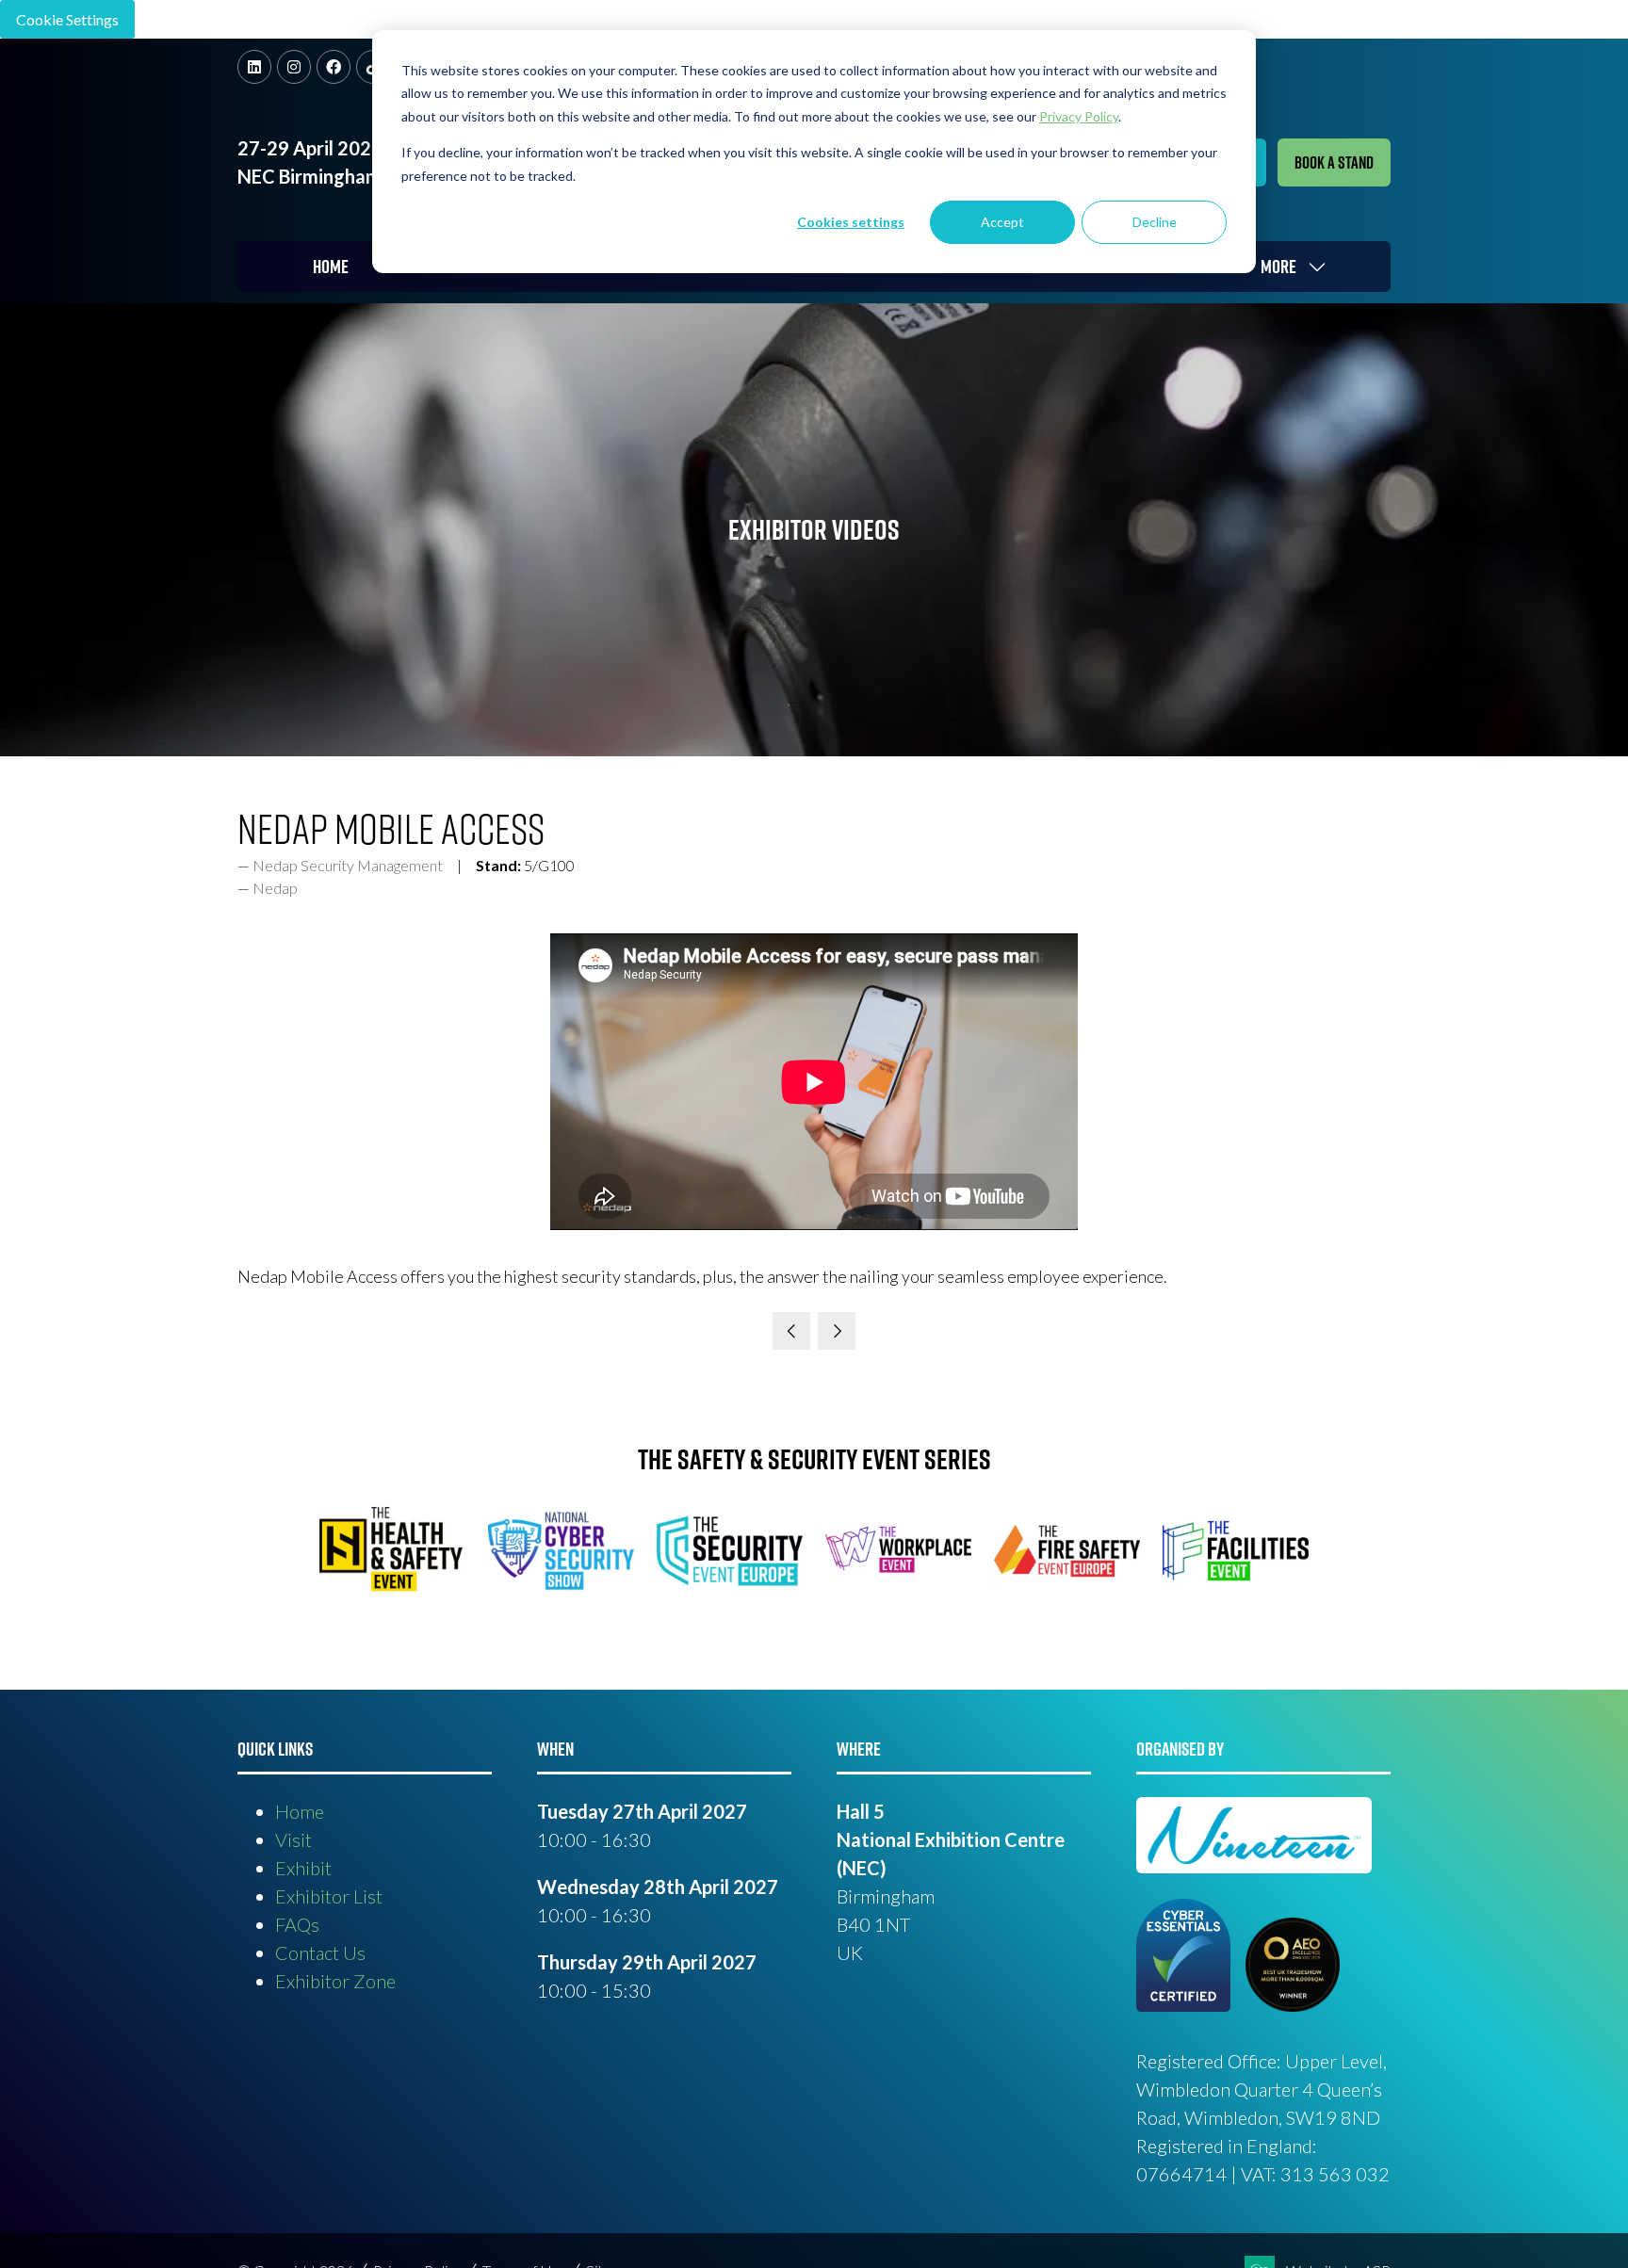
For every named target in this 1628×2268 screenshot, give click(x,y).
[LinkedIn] (254, 67)
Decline (1155, 222)
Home (331, 267)
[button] (1334, 162)
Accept (1002, 222)
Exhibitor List (329, 1896)
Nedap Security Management (348, 865)
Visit (293, 1839)
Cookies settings (851, 222)
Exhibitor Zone (335, 1981)
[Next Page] (837, 1331)
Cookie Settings (67, 19)
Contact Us (320, 1952)
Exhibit (303, 1868)
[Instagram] (294, 67)
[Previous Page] (791, 1331)
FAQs (297, 1924)
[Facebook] (334, 67)
